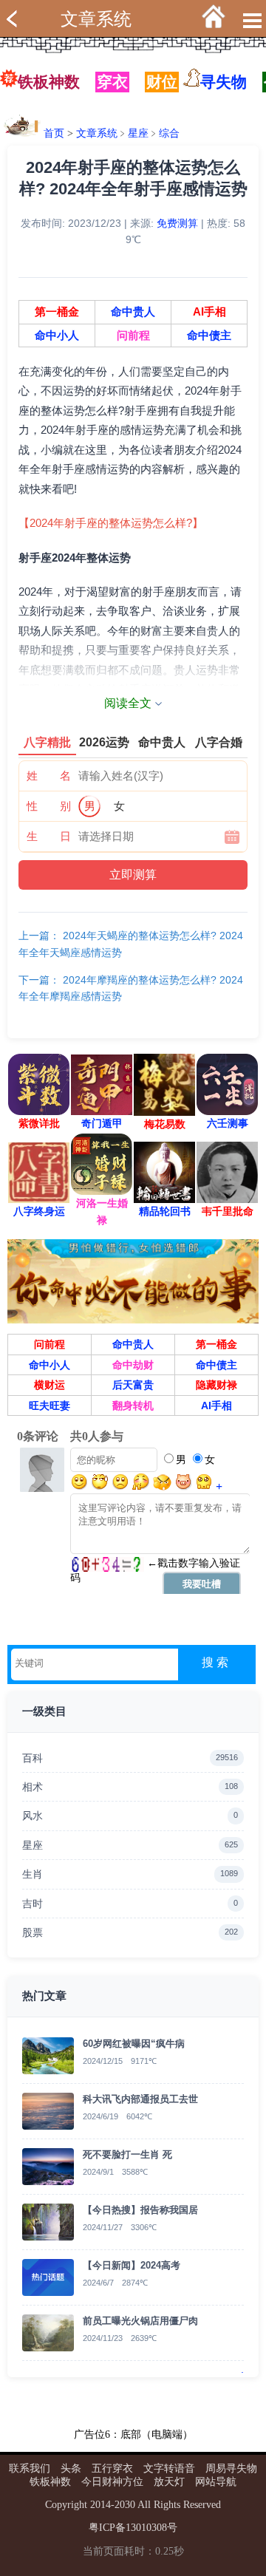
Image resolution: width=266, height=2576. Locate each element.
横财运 (50, 1385)
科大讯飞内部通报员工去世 (140, 2099)
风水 (130, 1816)
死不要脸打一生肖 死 (127, 2154)
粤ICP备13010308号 (133, 2528)
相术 (130, 1787)
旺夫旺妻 (50, 1405)
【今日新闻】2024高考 (132, 2265)
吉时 (130, 1904)
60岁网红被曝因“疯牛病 (134, 2044)
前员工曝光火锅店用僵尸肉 (140, 2321)
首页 (54, 133)
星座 (138, 133)
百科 (130, 1758)
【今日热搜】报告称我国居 (140, 2210)
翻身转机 (133, 1405)
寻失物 (224, 82)
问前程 (133, 335)
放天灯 (169, 2482)
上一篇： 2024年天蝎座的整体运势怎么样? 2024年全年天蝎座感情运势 (131, 944)
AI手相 (209, 312)
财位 (162, 82)
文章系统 (96, 19)
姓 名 (49, 776)
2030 (125, 2505)
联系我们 (30, 2468)
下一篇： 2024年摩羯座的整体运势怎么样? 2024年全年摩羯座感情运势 (131, 988)
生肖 (130, 1874)
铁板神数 (49, 82)
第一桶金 (57, 312)
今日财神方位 (112, 2482)
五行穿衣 (112, 2468)
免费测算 (177, 223)
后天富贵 (133, 1385)
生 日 (49, 836)
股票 (130, 1932)
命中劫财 (133, 1365)
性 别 (49, 806)
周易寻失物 (231, 2468)
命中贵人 (133, 312)
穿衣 (112, 82)
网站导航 (216, 2482)
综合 (169, 133)
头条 (71, 2468)
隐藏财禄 (216, 1385)
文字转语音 (169, 2468)
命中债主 (209, 335)
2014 (100, 2505)
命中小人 (57, 335)
